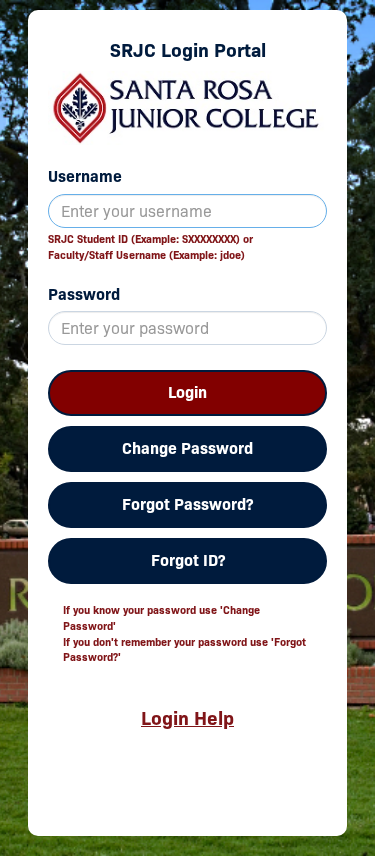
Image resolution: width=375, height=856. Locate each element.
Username (85, 176)
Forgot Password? (187, 504)
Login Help (187, 718)
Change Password (187, 448)
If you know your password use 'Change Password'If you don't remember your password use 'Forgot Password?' (184, 633)
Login (187, 392)
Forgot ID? (188, 560)
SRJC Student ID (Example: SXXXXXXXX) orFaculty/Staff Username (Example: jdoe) (150, 247)
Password (84, 294)
